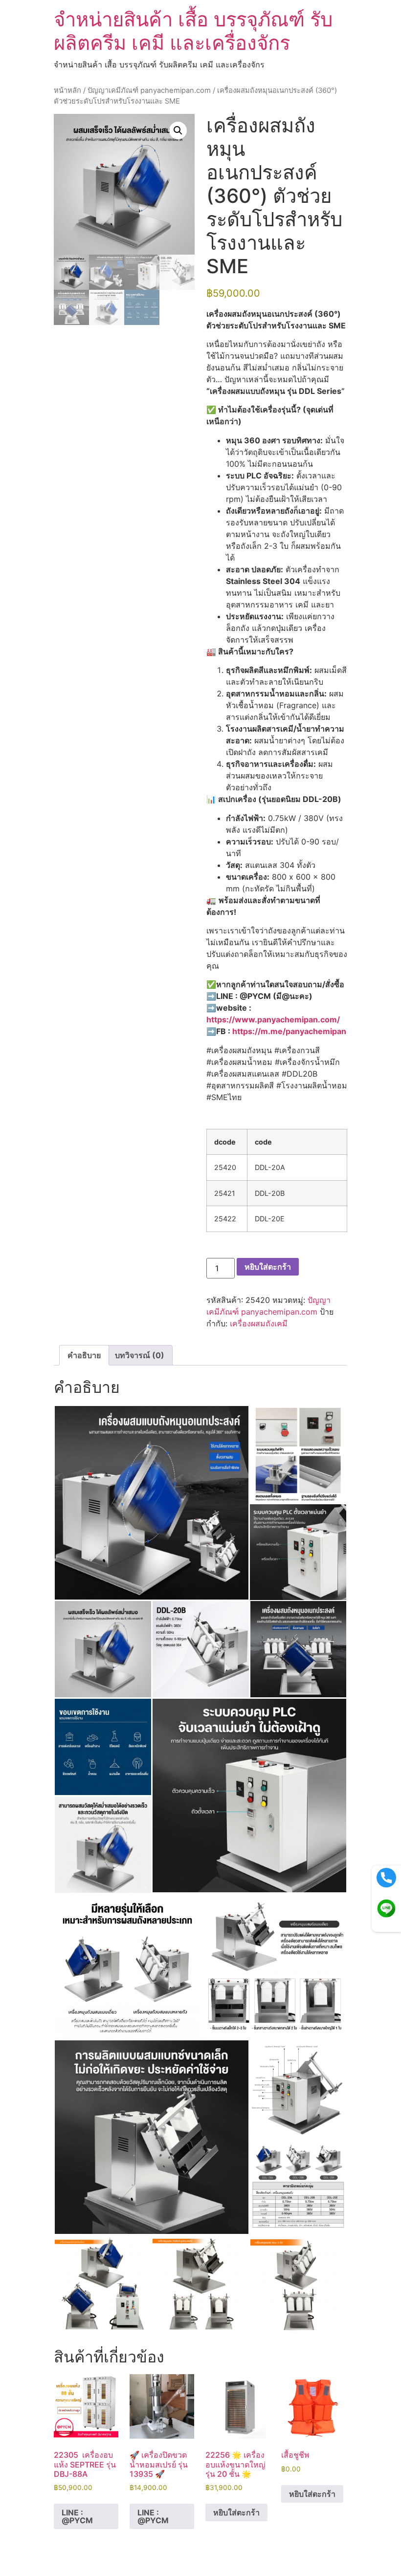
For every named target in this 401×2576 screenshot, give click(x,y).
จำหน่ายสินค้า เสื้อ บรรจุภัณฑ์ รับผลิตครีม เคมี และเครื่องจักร (193, 31)
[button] (178, 130)
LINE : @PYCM (77, 2516)
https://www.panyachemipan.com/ (273, 1019)
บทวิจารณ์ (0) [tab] (140, 1355)
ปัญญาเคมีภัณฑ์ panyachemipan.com (149, 90)
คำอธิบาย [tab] (84, 1355)
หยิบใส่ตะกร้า (268, 1267)
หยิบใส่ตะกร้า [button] (236, 2512)
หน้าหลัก (67, 90)
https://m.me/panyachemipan (289, 1031)
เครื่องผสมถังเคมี (259, 1323)
